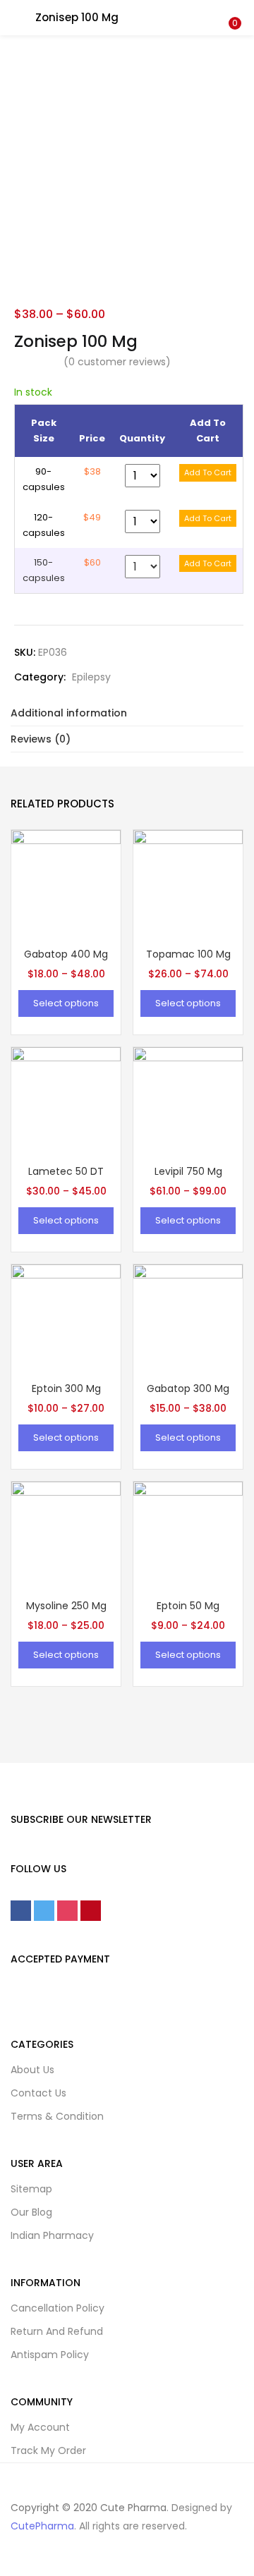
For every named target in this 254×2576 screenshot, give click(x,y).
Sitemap (31, 2189)
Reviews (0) (41, 739)
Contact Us (38, 2093)
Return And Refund (57, 2331)
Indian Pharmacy (52, 2235)
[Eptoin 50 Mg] (188, 1535)
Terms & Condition (57, 2116)
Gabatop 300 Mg (188, 1388)
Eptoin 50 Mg (188, 1606)
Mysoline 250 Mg (66, 1606)
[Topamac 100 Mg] (188, 884)
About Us (32, 2070)
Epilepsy (91, 677)
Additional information (69, 713)
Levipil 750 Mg (188, 1171)
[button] (233, 9)
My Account (40, 2427)
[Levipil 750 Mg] (188, 1101)
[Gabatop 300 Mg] (188, 1318)
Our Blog (31, 2212)
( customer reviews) (117, 362)
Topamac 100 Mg (188, 954)
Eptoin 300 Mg (66, 1388)
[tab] (127, 713)
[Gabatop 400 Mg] (66, 884)
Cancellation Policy (58, 2308)
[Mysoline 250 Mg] (66, 1535)
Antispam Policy (50, 2355)
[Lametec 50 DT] (66, 1101)
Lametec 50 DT (66, 1171)
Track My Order (48, 2450)
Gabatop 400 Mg (66, 954)
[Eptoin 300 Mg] (66, 1318)
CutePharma (42, 2526)
